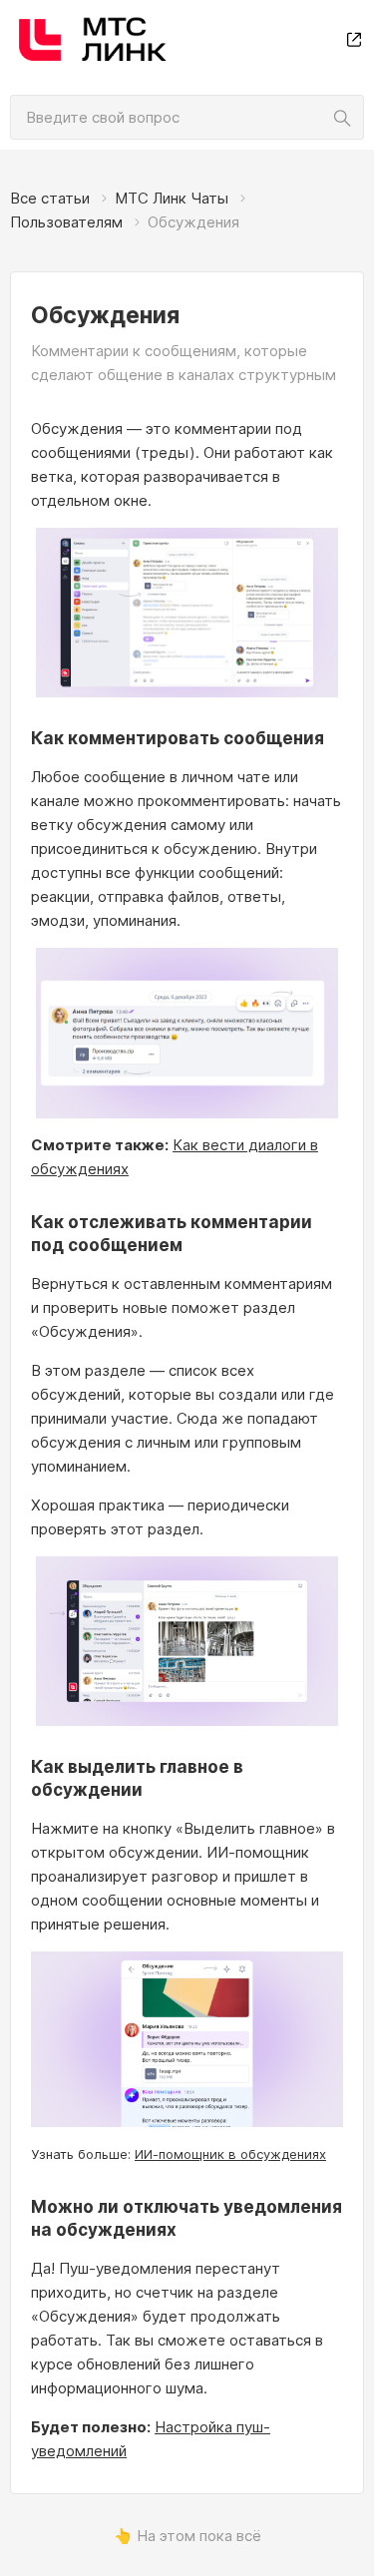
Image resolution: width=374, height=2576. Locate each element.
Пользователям (66, 222)
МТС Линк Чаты (172, 198)
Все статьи (50, 198)
